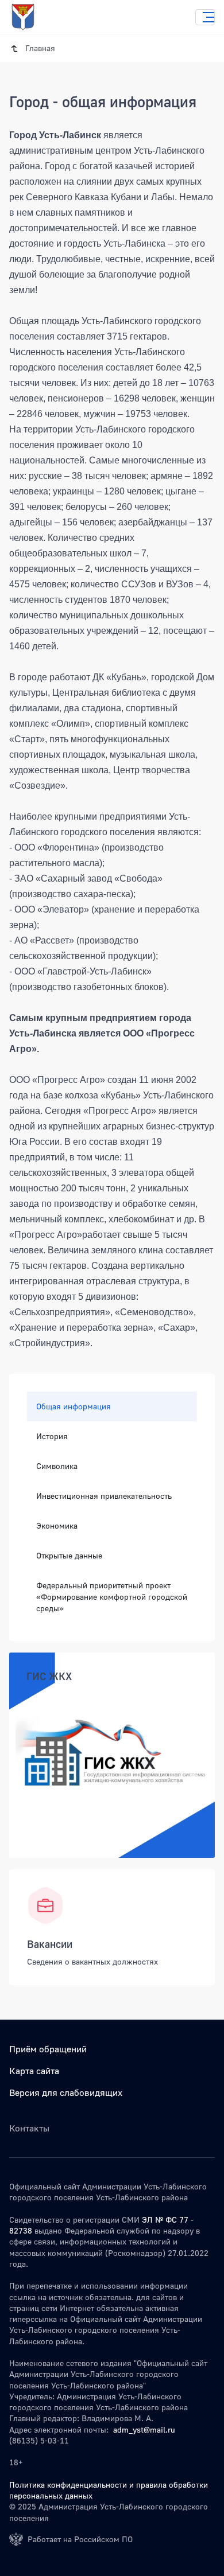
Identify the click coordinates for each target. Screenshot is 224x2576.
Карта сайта (34, 2071)
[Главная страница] (34, 17)
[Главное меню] (205, 17)
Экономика (57, 1525)
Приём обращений (48, 2049)
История (52, 1436)
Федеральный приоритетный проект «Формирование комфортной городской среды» (112, 1597)
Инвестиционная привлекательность (104, 1496)
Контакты (29, 2128)
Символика (57, 1466)
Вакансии (50, 1944)
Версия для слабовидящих (66, 2092)
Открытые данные (69, 1555)
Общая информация (74, 1406)
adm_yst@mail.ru (144, 2429)
